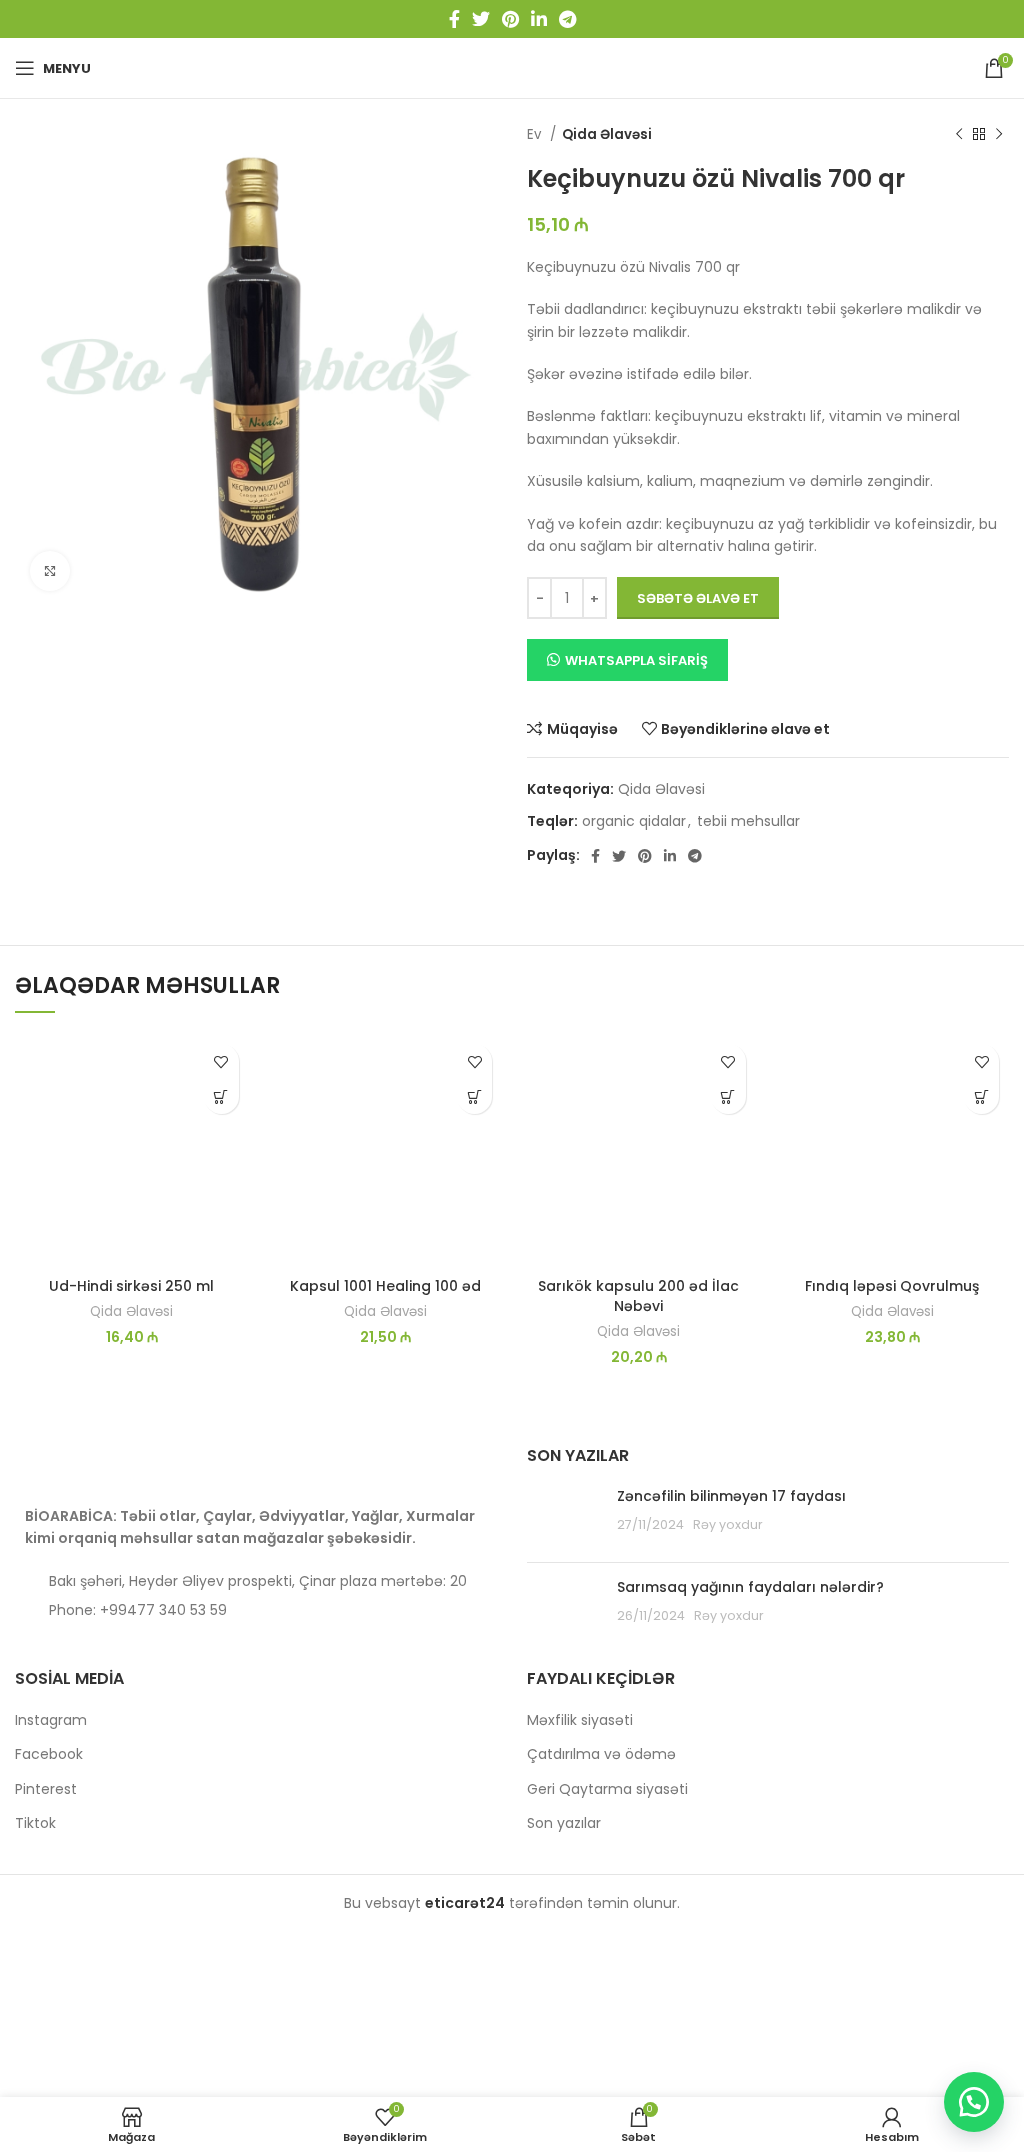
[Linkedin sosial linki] (539, 19)
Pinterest (46, 1789)
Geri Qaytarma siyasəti (607, 1789)
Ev (536, 134)
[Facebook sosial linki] (454, 19)
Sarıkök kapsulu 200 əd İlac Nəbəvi (638, 1296)
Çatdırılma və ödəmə (601, 1754)
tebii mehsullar (748, 821)
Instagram (51, 1720)
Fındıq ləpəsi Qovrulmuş (892, 1286)
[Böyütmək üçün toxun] (50, 571)
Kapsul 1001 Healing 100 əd (385, 1286)
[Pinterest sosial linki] (510, 19)
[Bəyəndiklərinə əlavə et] (221, 1061)
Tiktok (35, 1823)
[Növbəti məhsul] (999, 135)
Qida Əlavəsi (607, 134)
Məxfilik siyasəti (580, 1720)
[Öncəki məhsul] (959, 135)
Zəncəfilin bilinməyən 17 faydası (731, 1496)
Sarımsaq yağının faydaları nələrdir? (750, 1587)
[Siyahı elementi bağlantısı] (256, 1610)
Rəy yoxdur (728, 1524)
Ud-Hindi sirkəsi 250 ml (131, 1286)
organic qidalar (634, 821)
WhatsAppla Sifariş (636, 660)
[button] (221, 1096)
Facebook (49, 1754)
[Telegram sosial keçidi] (567, 19)
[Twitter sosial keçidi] (481, 19)
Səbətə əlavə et (698, 598)
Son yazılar (564, 1823)
